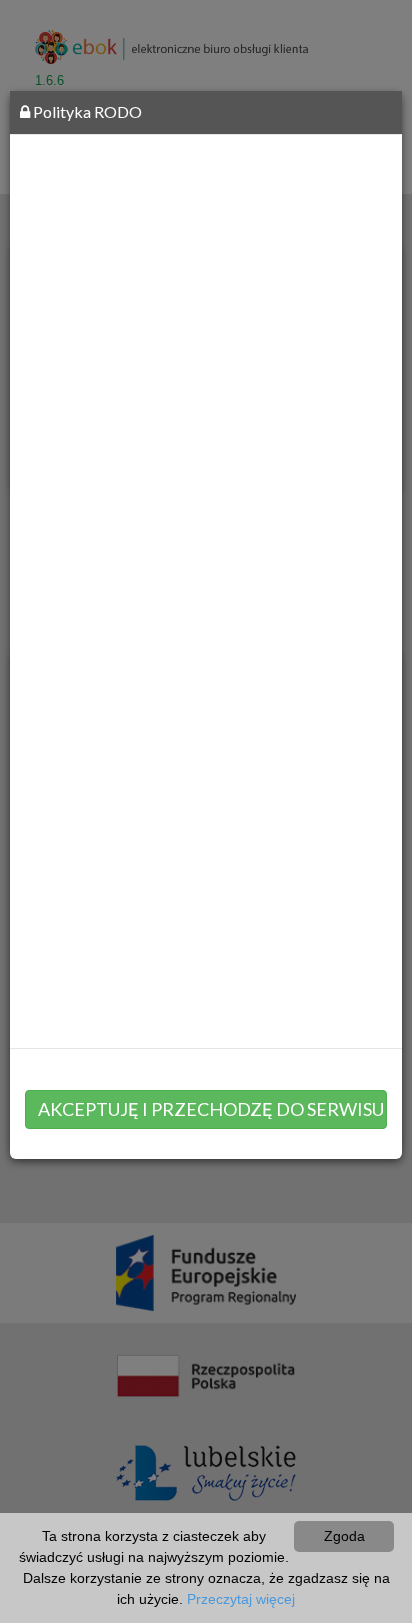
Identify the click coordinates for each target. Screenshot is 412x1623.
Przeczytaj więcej (241, 1599)
